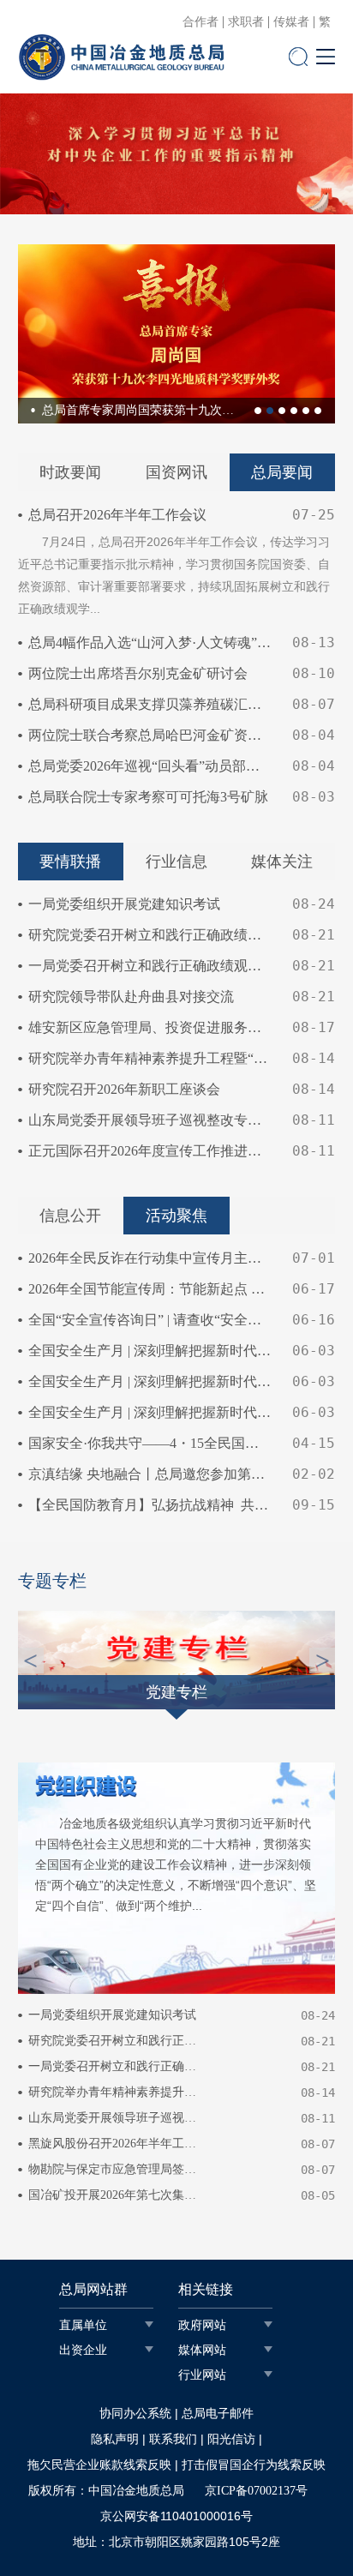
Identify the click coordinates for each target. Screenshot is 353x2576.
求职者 (246, 22)
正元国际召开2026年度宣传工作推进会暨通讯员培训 (150, 1151)
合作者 (200, 22)
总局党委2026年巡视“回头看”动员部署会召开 (150, 766)
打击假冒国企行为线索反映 (254, 2465)
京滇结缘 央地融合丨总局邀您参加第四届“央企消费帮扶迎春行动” (150, 1474)
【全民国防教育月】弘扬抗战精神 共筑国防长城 (150, 1505)
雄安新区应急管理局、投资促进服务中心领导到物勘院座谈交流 (150, 1027)
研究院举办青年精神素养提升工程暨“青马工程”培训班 (150, 1058)
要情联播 (70, 862)
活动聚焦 (176, 1216)
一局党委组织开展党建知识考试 (124, 904)
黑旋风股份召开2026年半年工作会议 (113, 2144)
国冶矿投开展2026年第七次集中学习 (113, 2195)
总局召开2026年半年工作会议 (117, 515)
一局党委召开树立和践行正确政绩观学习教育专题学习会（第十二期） (150, 966)
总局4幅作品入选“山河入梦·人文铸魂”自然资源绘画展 (150, 642)
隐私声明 (115, 2439)
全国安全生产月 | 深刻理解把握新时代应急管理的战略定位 (150, 1351)
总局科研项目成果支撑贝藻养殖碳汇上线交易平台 (150, 704)
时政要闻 (70, 472)
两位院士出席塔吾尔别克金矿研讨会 (138, 673)
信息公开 (70, 1216)
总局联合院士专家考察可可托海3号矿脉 (148, 797)
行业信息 (176, 862)
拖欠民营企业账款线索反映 (99, 2465)
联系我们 (173, 2439)
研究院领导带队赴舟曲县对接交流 (131, 997)
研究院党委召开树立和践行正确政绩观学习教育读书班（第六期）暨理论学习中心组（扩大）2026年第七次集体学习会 (150, 935)
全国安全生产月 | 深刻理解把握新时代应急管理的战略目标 (150, 1381)
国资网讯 (176, 472)
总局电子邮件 (218, 2414)
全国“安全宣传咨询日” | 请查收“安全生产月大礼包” (150, 1320)
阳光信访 (231, 2439)
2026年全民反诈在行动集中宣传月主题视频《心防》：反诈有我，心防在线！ (150, 1258)
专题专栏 (52, 1581)
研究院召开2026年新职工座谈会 (124, 1089)
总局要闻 (282, 472)
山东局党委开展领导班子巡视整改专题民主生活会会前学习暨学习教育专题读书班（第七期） (150, 1120)
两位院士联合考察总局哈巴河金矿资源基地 (150, 735)
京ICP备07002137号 (256, 2491)
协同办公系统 (135, 2414)
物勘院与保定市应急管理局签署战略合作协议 (113, 2169)
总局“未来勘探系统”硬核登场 (207, 410)
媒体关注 (282, 862)
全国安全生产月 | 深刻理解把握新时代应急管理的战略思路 (150, 1412)
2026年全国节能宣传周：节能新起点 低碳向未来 (150, 1289)
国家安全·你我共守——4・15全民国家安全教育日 (150, 1443)
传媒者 (291, 22)
